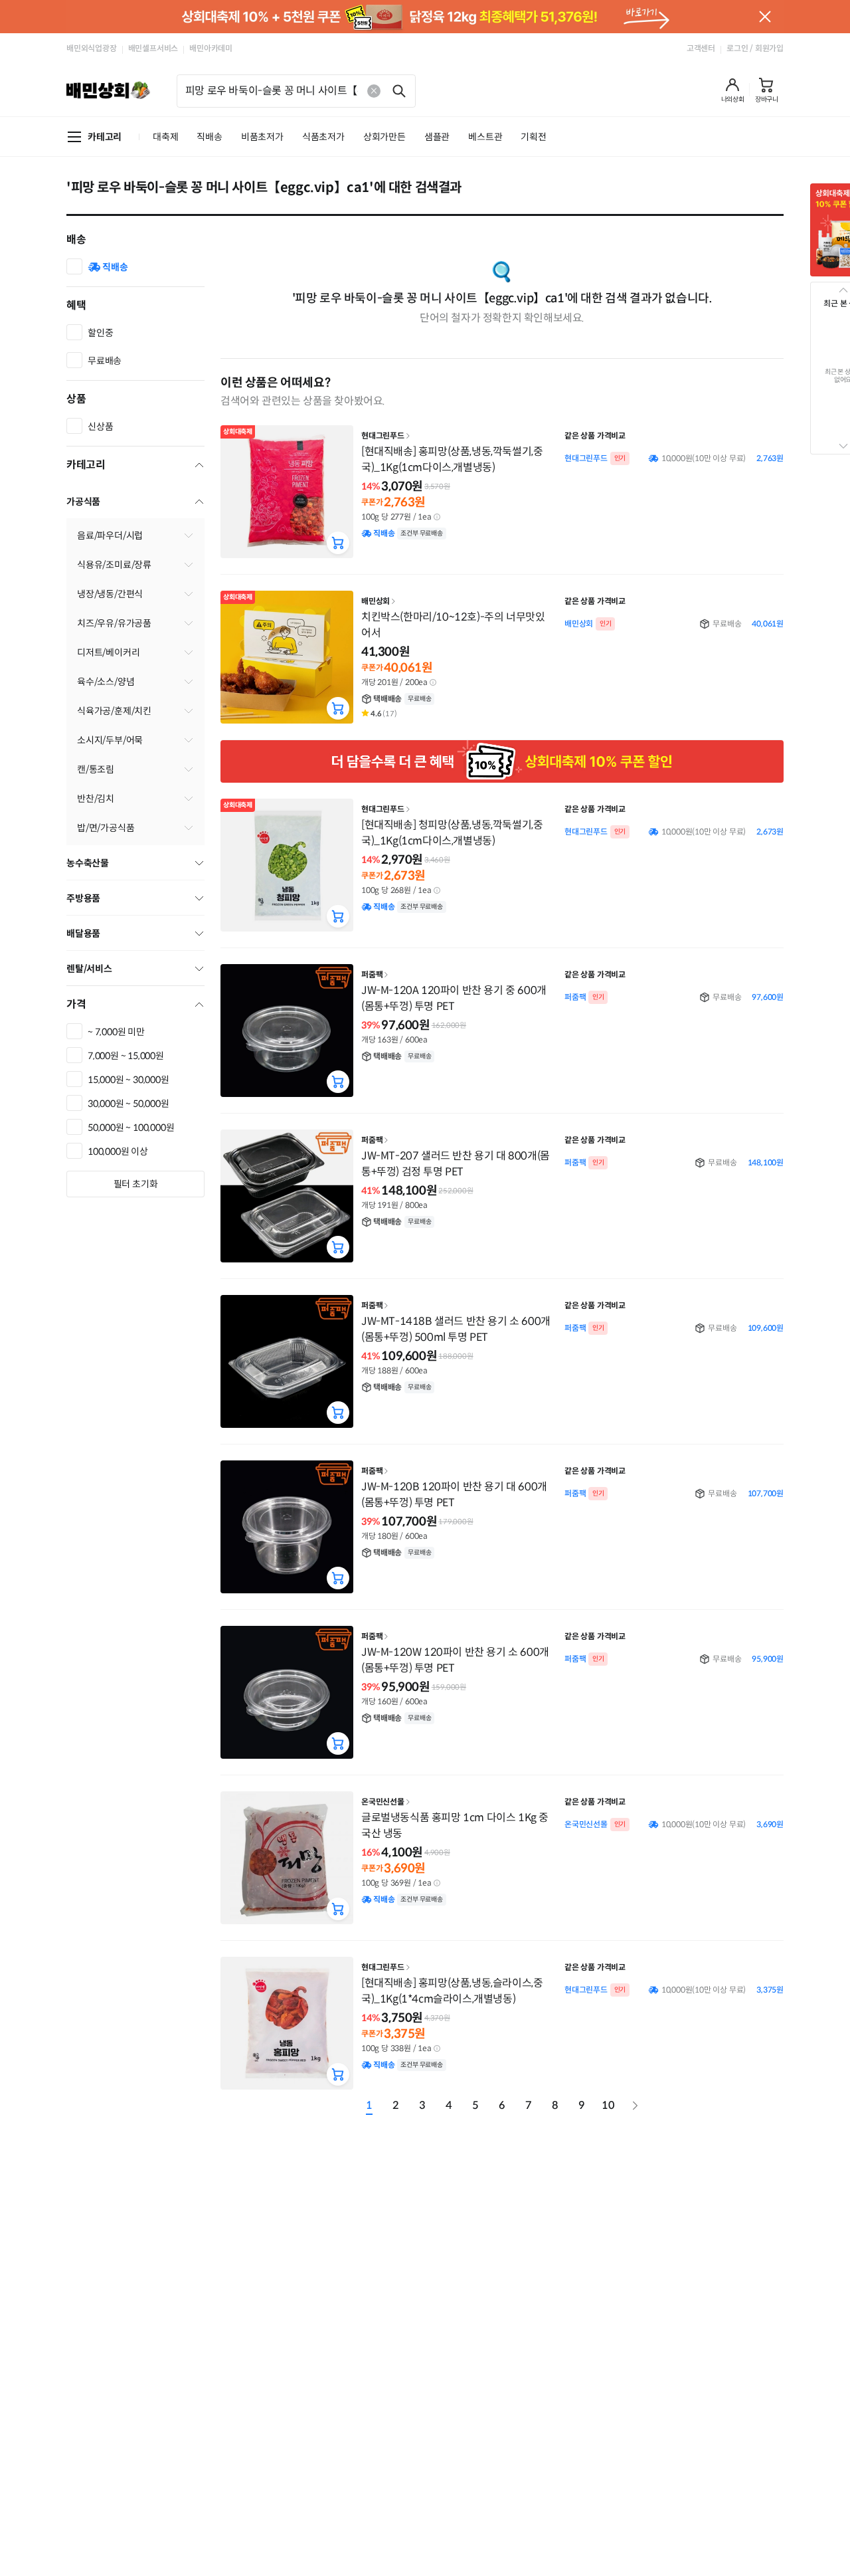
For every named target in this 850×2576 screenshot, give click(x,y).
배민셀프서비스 (153, 48)
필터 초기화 (136, 1184)
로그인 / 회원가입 (755, 48)
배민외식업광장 (92, 48)
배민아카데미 (211, 48)
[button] (733, 90)
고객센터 (701, 48)
